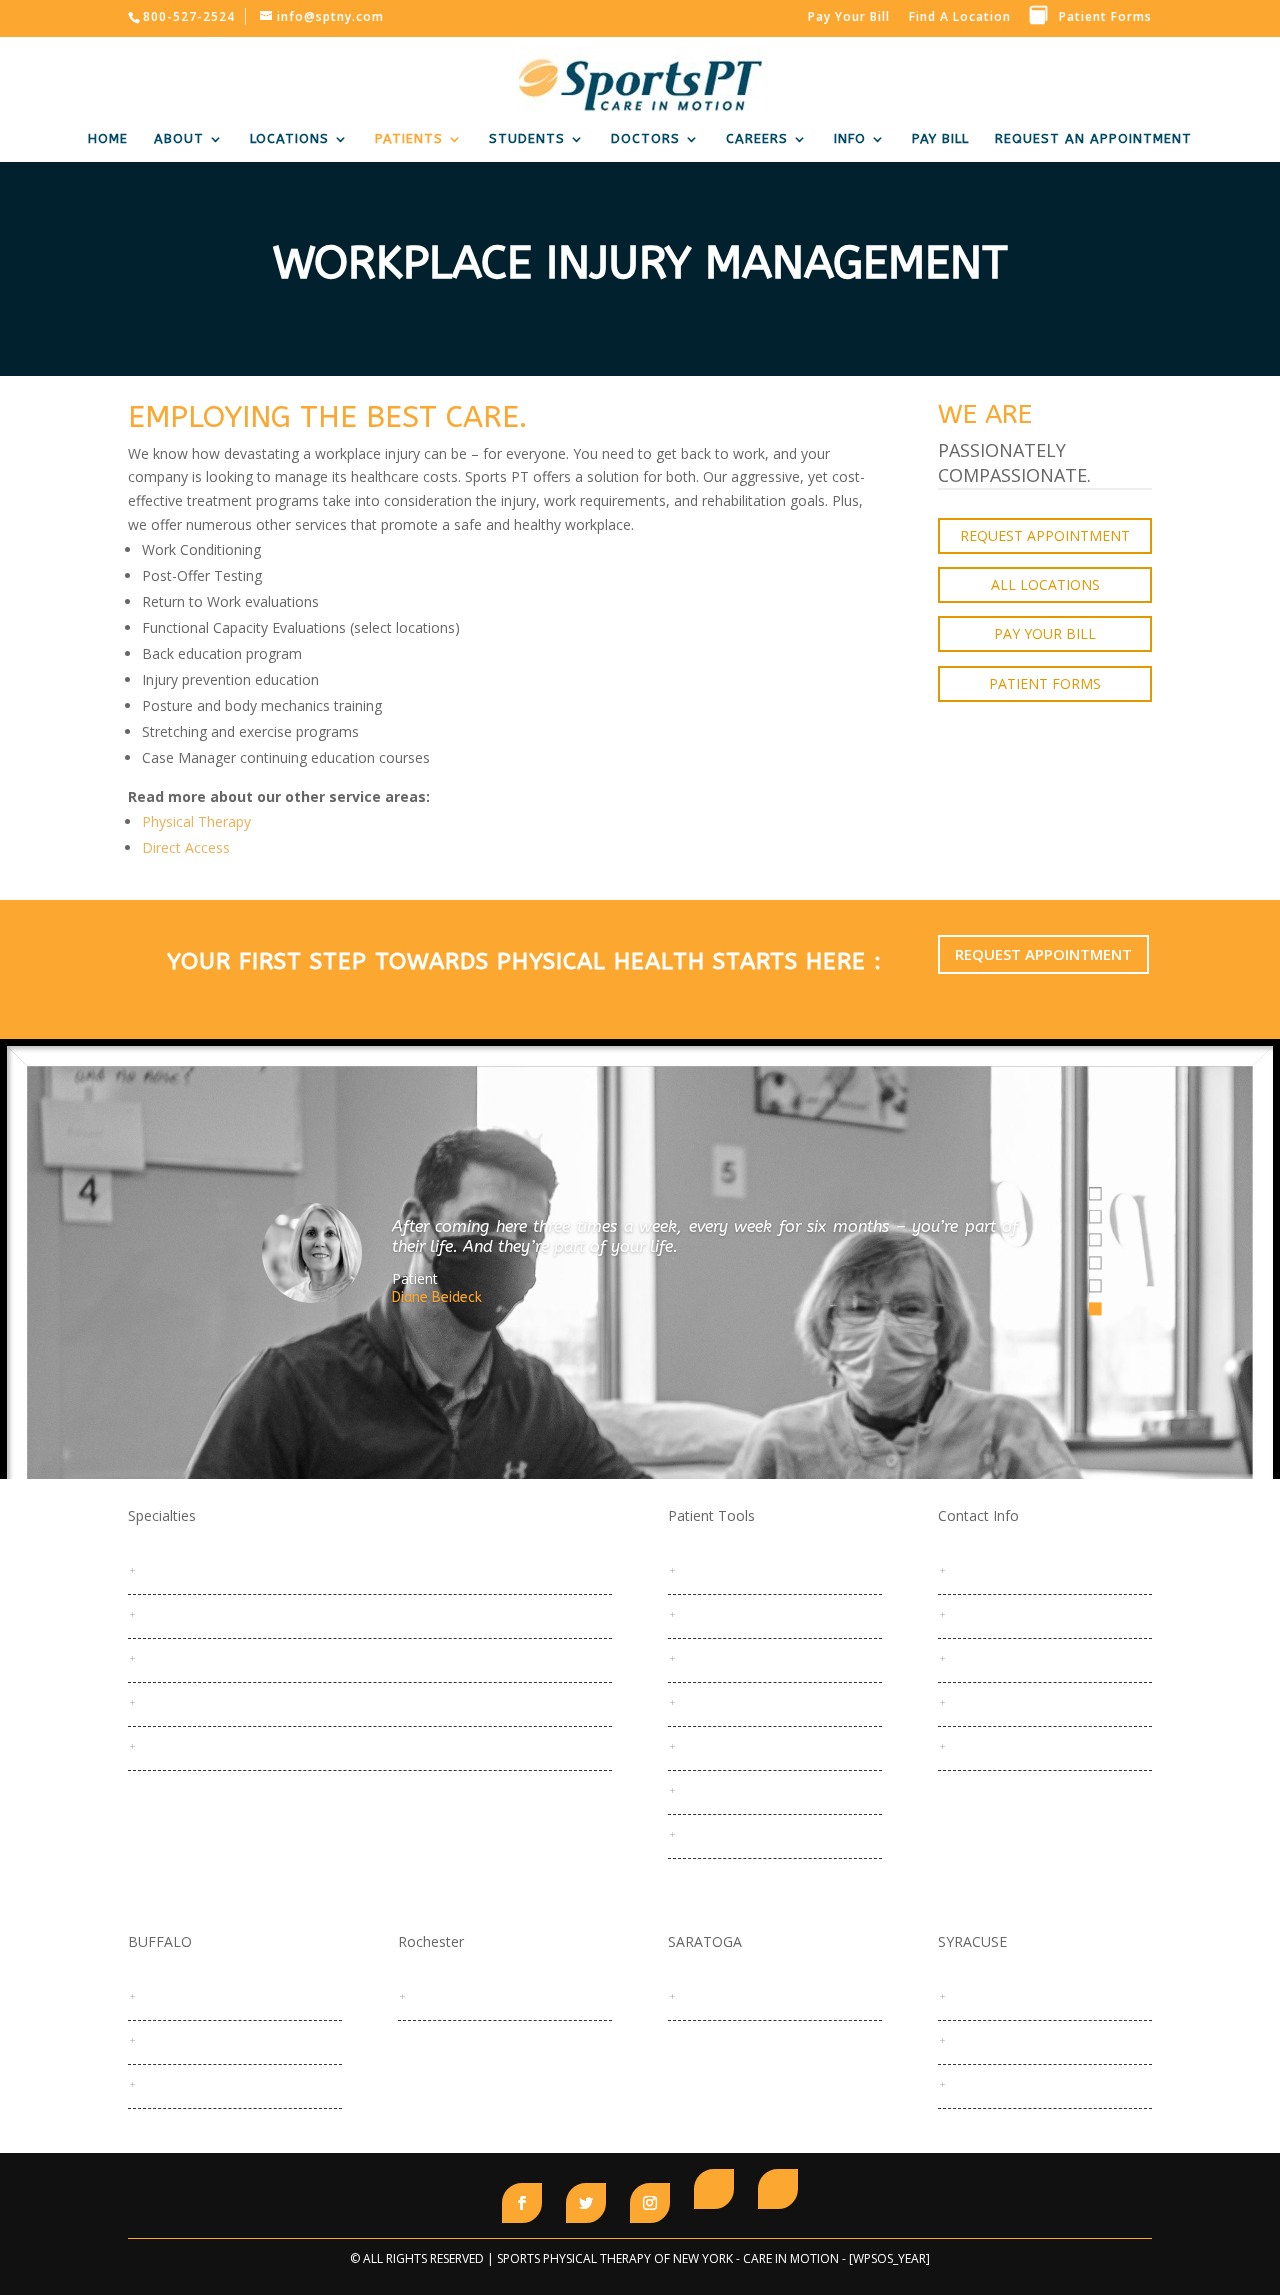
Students (527, 139)
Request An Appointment (1093, 139)
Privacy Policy (728, 1833)
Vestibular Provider (205, 1613)
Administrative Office (1020, 1701)
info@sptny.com (1006, 1613)
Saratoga (715, 1995)
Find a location (960, 17)
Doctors (645, 139)
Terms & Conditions (746, 1745)
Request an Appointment (762, 1569)
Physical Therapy (196, 821)
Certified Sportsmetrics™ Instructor (252, 1701)
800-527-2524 (997, 1569)
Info (850, 139)
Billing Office (994, 1657)
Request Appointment (1045, 535)
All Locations (1045, 584)
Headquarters (464, 1995)
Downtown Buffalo (203, 1995)
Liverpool (985, 2083)
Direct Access (186, 847)
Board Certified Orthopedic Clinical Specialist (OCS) (299, 1569)
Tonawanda (183, 2039)
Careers (757, 139)
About (179, 139)
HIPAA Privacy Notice (749, 1701)
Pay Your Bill (849, 17)
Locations (289, 139)
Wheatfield (180, 2083)
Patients (409, 139)
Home (108, 139)
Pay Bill (940, 139)
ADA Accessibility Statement (770, 1789)
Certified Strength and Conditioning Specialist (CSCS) (305, 1745)
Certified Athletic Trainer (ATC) (236, 1657)
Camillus (982, 2039)
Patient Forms (1105, 17)
